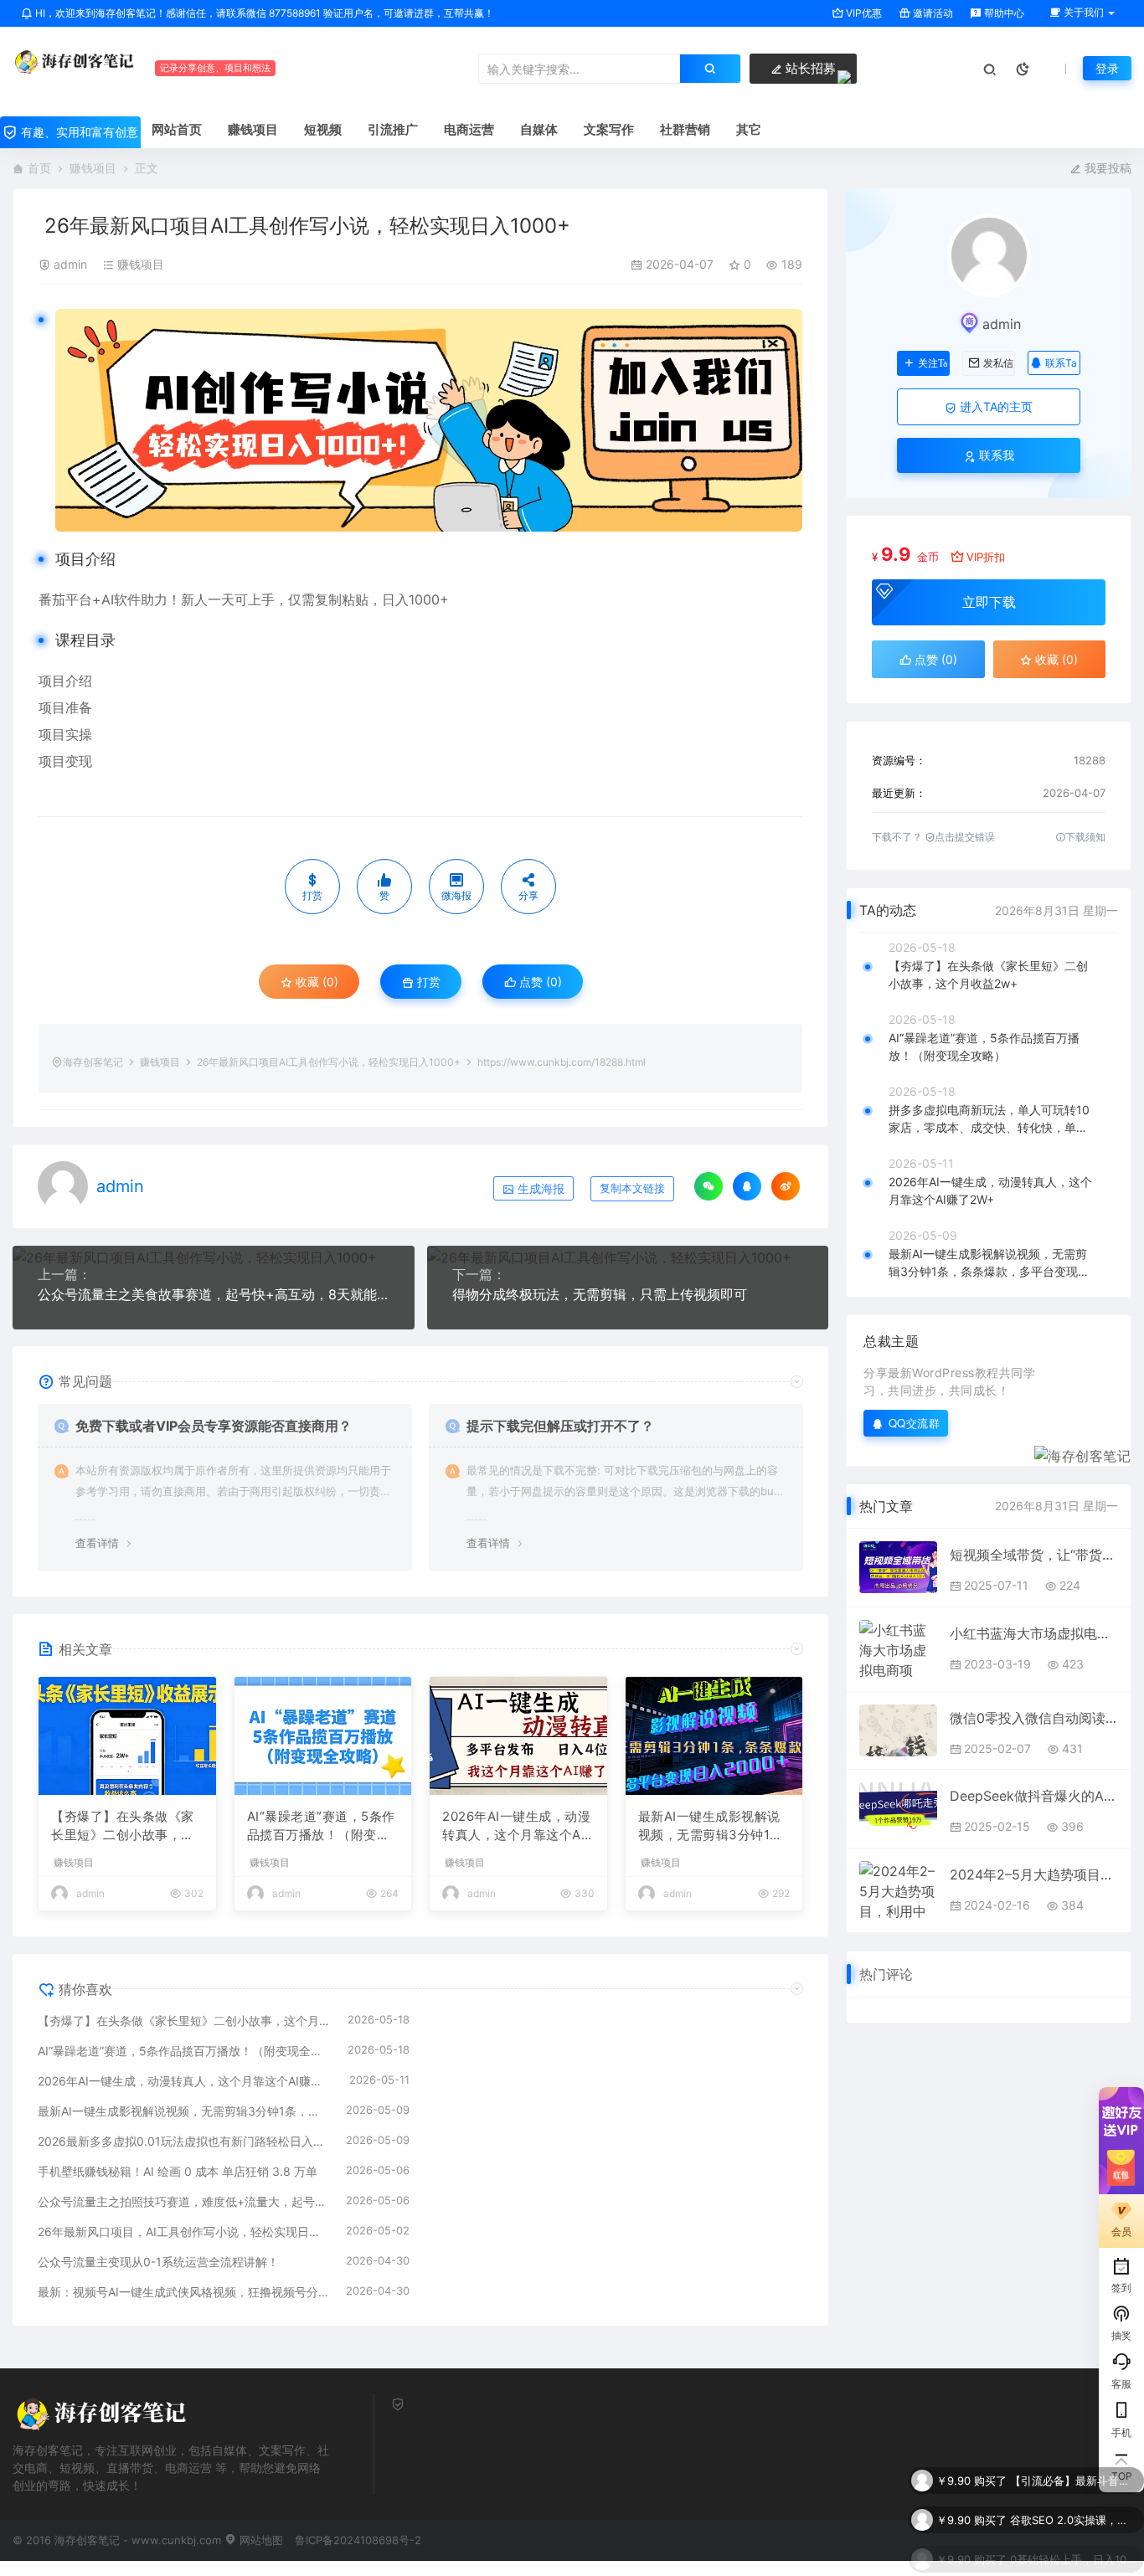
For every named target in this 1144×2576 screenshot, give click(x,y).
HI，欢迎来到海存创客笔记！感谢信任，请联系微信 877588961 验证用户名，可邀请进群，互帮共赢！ (263, 13)
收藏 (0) (315, 982)
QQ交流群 (915, 1423)
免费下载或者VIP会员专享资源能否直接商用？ (214, 1426)
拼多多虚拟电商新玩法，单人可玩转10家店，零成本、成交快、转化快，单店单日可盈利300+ (989, 1119)
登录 (1107, 68)
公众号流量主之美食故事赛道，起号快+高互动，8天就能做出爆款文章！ (214, 1294)
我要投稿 (1106, 168)
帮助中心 (1003, 13)
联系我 (995, 455)
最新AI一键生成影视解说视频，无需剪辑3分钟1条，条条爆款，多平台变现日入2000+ (710, 1827)
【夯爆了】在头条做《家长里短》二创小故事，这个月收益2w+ (123, 1827)
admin (70, 264)
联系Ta (1061, 363)
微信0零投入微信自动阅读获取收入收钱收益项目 (1034, 1718)
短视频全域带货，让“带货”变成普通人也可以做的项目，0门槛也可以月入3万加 (1034, 1555)
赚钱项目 (93, 168)
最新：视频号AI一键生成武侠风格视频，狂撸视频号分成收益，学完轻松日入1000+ (183, 2292)
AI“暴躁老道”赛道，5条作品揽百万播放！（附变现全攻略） (321, 1827)
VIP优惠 (863, 13)
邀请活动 (932, 13)
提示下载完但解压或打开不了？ (560, 1426)
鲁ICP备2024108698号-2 (358, 2540)
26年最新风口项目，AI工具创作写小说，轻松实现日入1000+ (183, 2232)
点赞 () (539, 982)
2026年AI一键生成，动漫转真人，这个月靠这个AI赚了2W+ (516, 1827)
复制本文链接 (632, 1188)
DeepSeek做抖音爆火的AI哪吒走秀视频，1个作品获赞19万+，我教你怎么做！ (1034, 1796)
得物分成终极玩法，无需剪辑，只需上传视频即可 (600, 1294)
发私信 (998, 363)
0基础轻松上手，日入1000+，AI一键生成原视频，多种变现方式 (1073, 2550)
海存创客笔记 (93, 1062)
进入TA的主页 (995, 406)
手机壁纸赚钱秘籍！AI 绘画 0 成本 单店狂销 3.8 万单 (178, 2171)
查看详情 (97, 1543)
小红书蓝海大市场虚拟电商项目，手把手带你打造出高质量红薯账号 (1034, 1633)
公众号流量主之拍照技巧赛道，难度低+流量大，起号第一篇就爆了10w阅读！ (183, 2201)
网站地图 (260, 2540)
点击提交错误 (965, 837)
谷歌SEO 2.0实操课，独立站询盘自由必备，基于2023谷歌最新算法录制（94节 (1073, 2511)
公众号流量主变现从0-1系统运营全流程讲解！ (158, 2262)
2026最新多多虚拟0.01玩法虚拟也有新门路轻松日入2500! (183, 2141)
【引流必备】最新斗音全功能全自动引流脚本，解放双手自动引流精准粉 (1073, 2471)
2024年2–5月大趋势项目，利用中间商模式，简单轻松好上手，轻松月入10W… (1034, 1874)
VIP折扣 (986, 557)
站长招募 (809, 68)
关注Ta (933, 363)
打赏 (427, 982)
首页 (39, 168)
